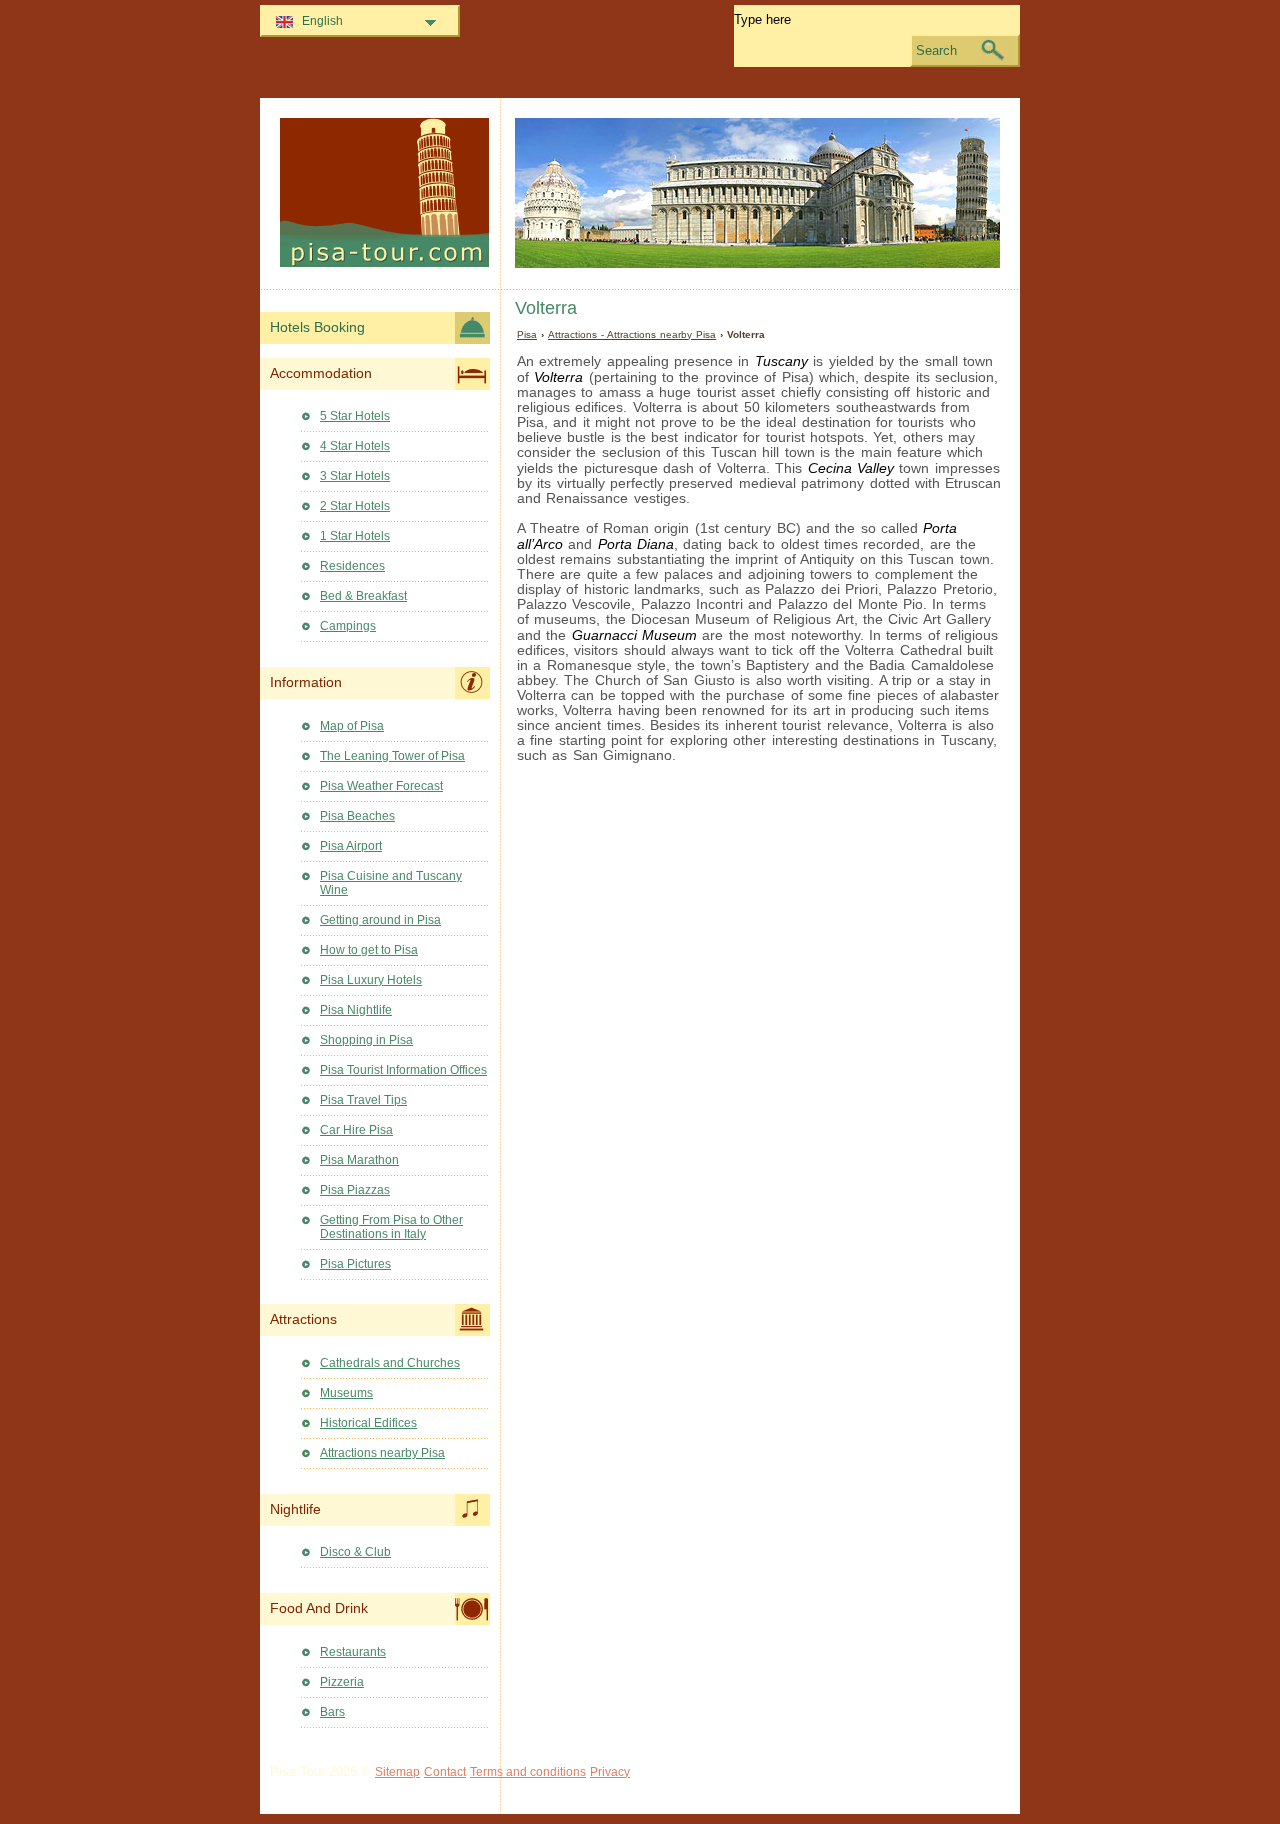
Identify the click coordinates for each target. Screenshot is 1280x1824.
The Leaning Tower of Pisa (392, 756)
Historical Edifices (368, 1423)
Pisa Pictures (355, 1264)
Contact (445, 1772)
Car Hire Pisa (356, 1130)
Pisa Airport (351, 846)
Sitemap (397, 1772)
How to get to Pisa (369, 950)
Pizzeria (342, 1682)
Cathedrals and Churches (390, 1363)
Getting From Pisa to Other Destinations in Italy (391, 1227)
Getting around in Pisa (380, 920)
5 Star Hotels (355, 416)
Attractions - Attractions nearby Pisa (632, 334)
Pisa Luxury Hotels (371, 980)
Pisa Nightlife (356, 1010)
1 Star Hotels (355, 536)
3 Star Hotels (355, 476)
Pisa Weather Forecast (381, 786)
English (322, 21)
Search (936, 50)
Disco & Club (355, 1552)
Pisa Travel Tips (363, 1100)
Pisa (527, 334)
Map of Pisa (352, 726)
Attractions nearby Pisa (382, 1453)
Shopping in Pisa (366, 1040)
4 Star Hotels (355, 446)
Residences (352, 566)
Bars (332, 1712)
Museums (346, 1393)
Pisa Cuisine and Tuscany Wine (391, 883)
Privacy (610, 1772)
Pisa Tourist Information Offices (403, 1070)
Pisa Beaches (357, 816)
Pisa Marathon (359, 1160)
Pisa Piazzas (355, 1190)
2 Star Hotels (355, 506)
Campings (348, 626)
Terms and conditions (528, 1772)
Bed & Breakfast (363, 596)
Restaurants (353, 1652)
